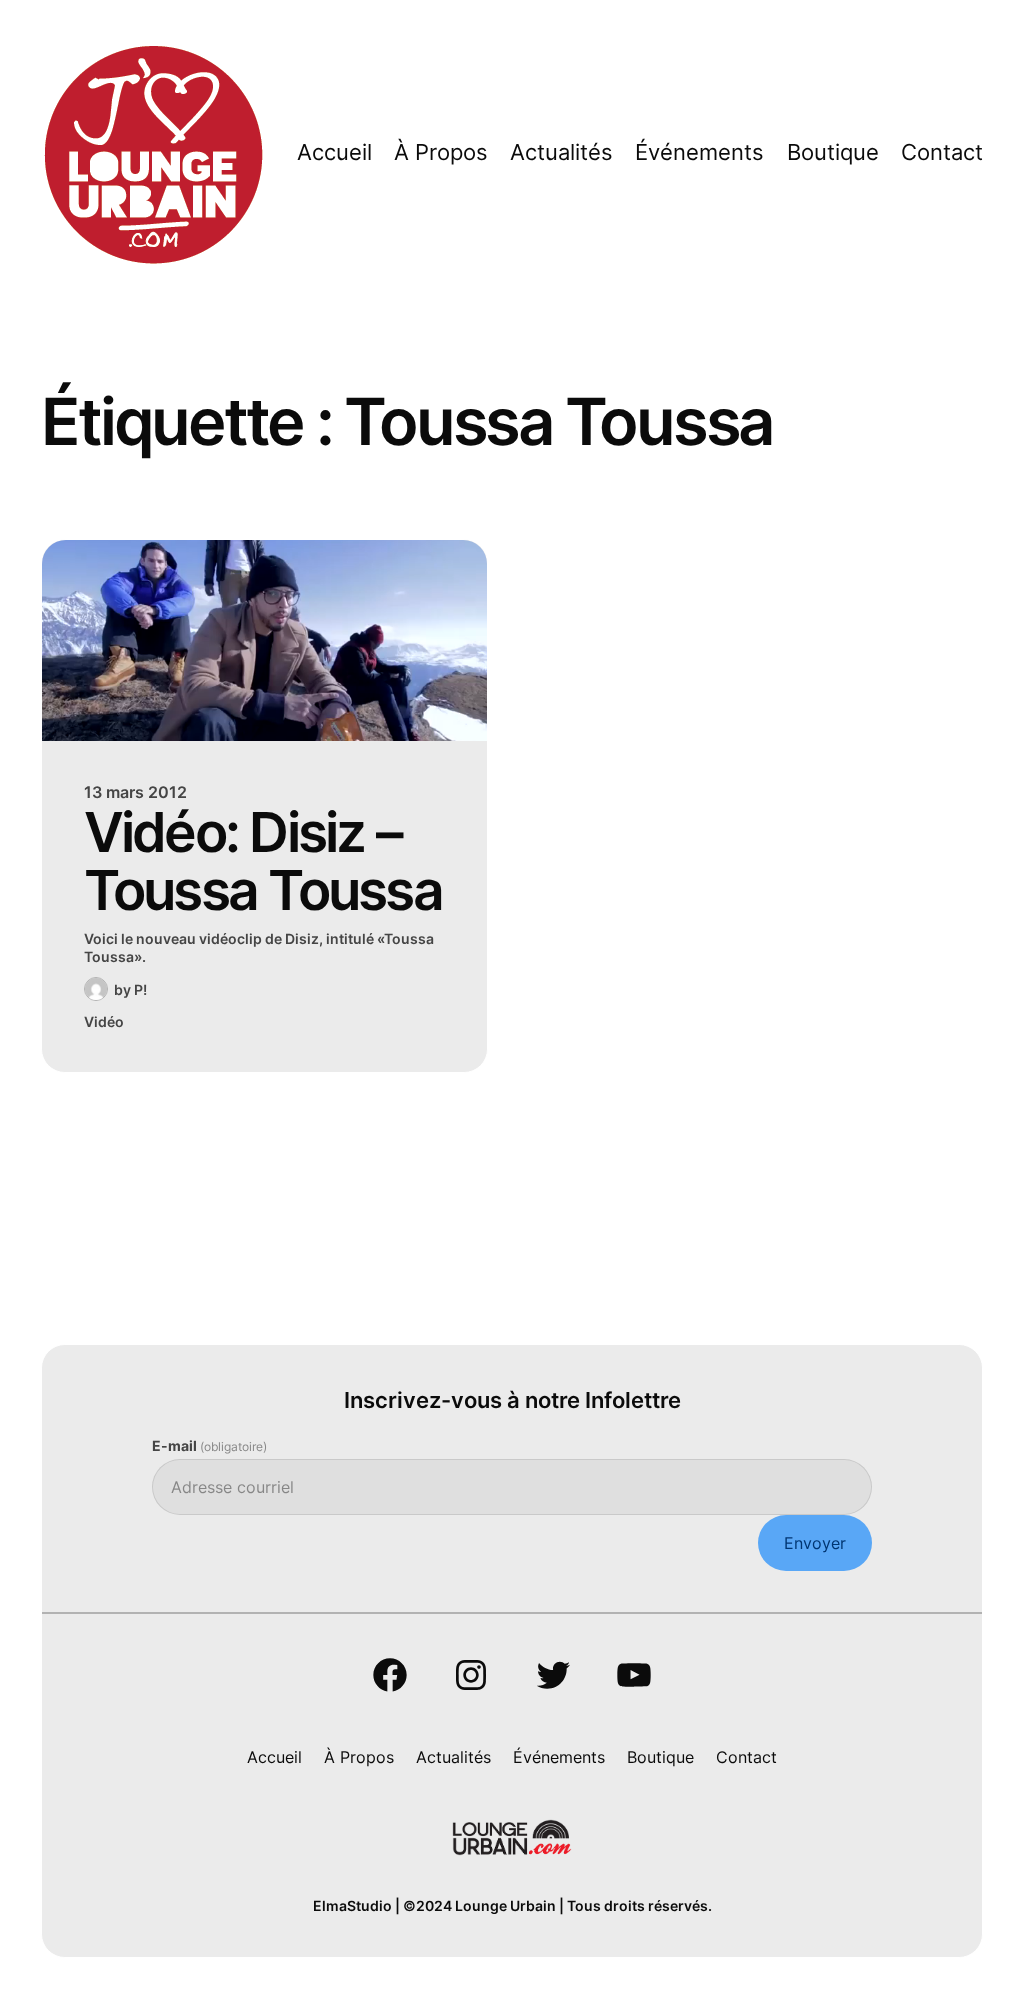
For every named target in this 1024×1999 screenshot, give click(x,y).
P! (140, 989)
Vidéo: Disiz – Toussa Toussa (263, 861)
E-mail (209, 1445)
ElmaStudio (352, 1905)
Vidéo (104, 1021)
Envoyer (815, 1543)
